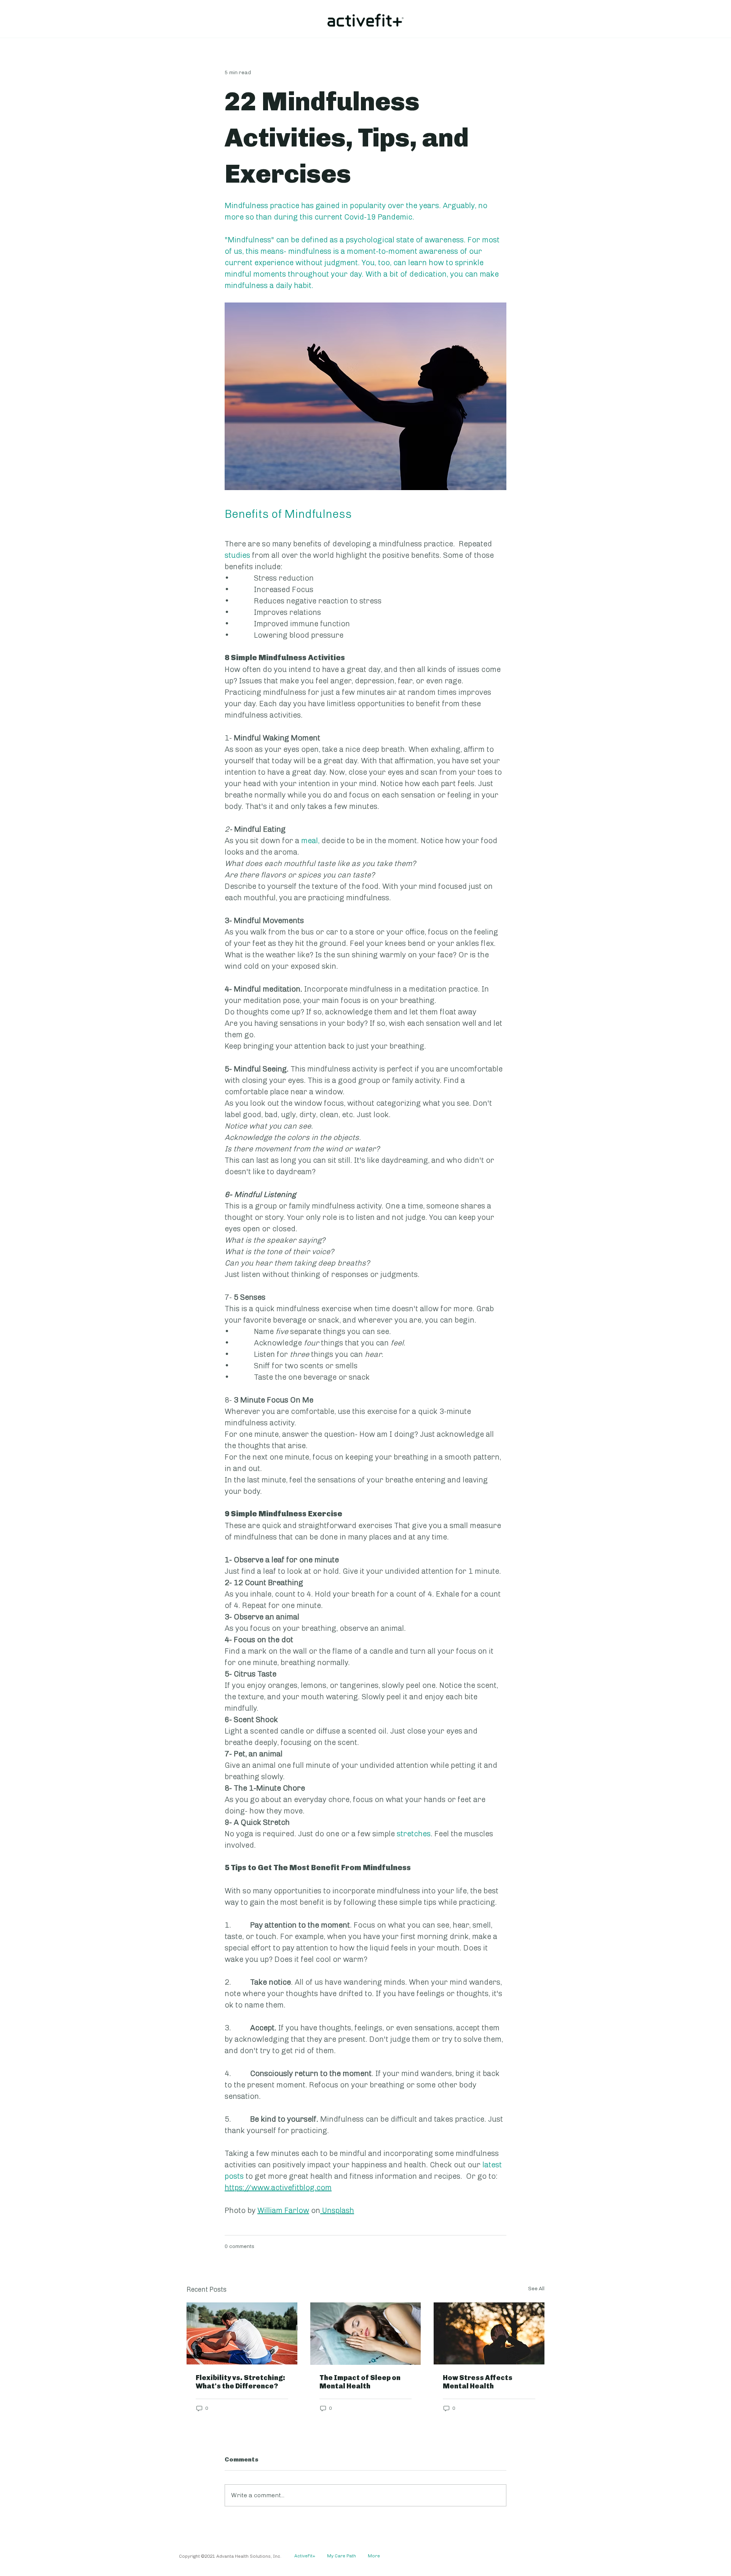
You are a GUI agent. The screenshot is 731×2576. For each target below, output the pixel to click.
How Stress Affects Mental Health (478, 2382)
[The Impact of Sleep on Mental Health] (366, 2334)
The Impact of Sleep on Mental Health (360, 2382)
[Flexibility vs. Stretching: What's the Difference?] (242, 2333)
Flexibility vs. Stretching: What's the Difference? (240, 2382)
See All (536, 2289)
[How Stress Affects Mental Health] (489, 2333)
